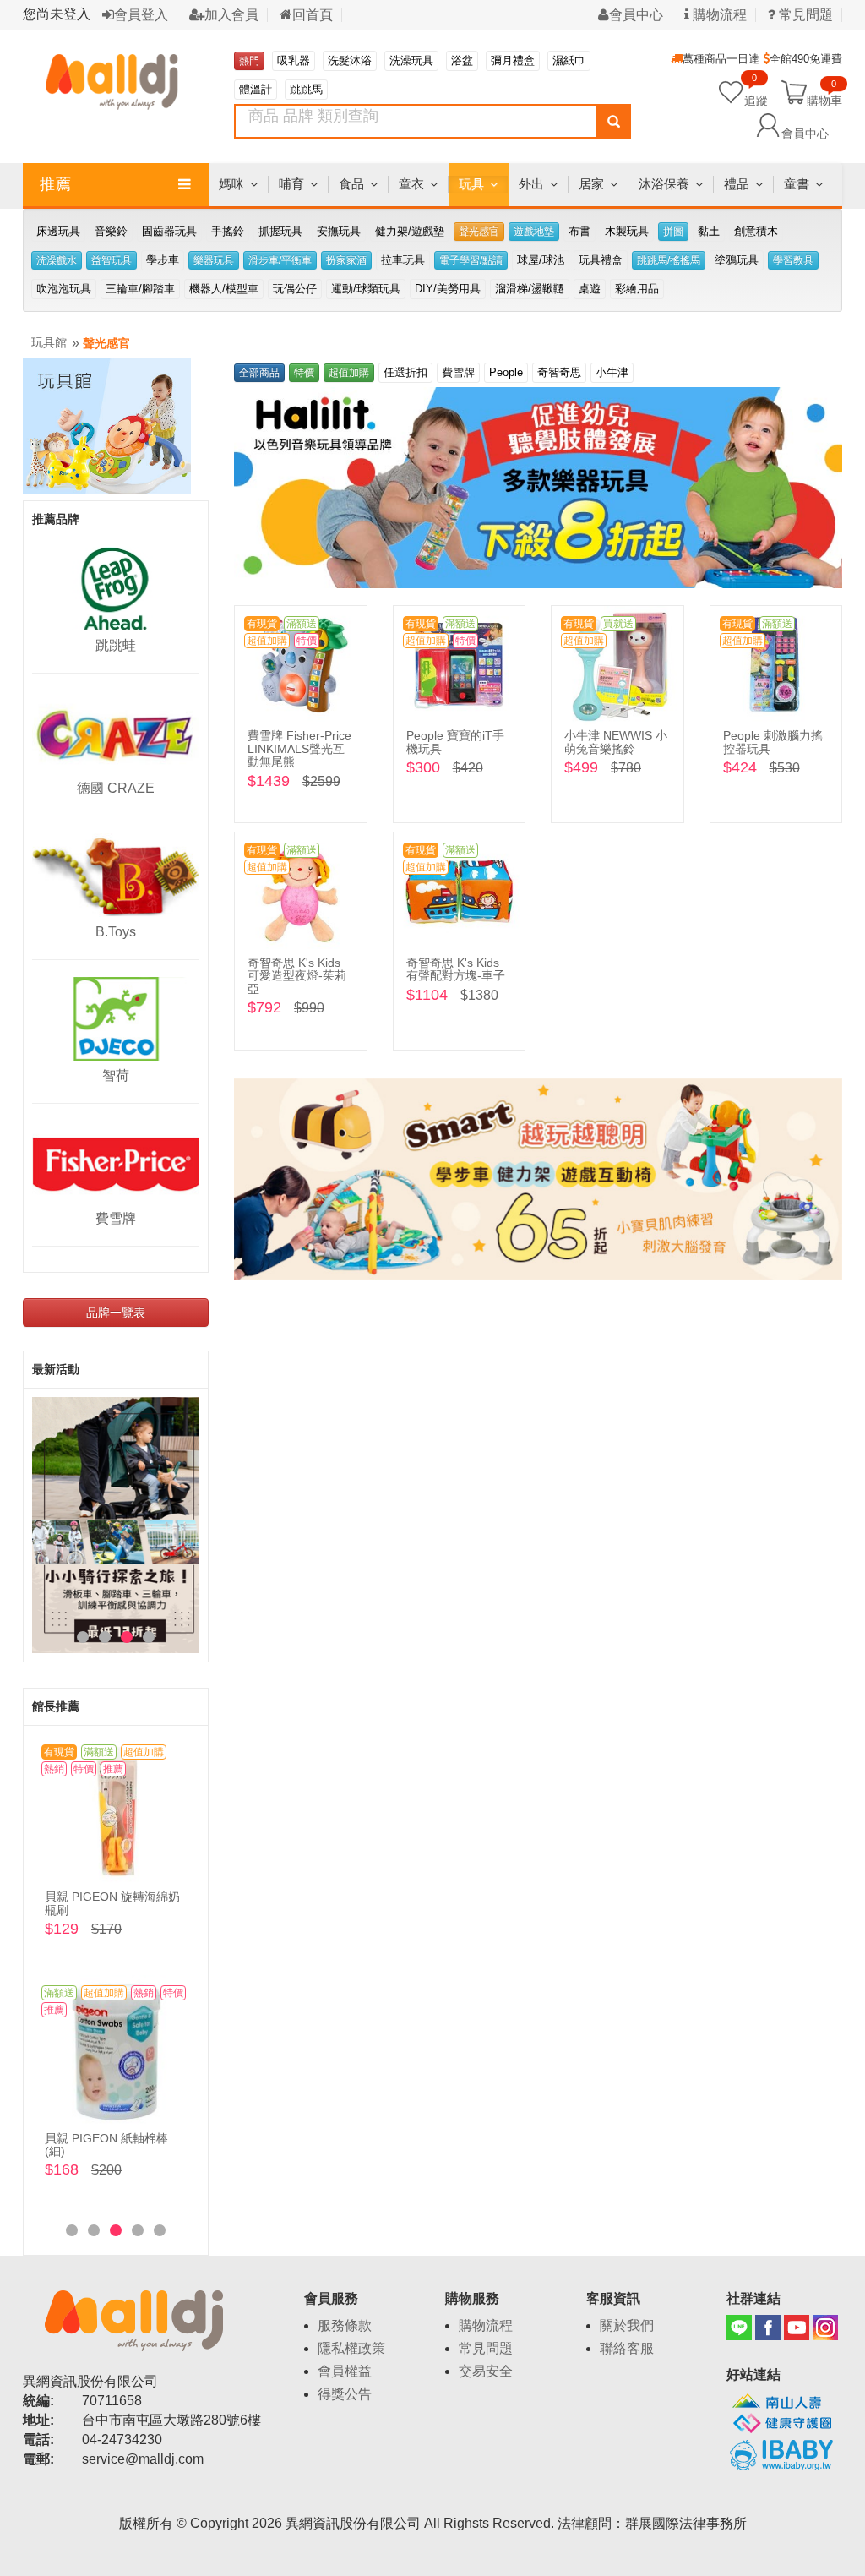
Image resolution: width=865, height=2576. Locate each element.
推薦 (56, 184)
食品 (351, 184)
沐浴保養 (664, 184)
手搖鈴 (228, 231)
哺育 (291, 184)
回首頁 (313, 15)
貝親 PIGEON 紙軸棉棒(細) (106, 2145)
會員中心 (636, 15)
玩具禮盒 (601, 260)
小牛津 (612, 372)
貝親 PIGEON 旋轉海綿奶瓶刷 (112, 1903)
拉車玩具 (403, 260)
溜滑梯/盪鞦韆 (530, 289)
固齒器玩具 (169, 231)
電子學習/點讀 (471, 260)
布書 (579, 231)
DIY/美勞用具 (448, 289)
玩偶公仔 (295, 289)
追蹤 (756, 92)
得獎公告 (345, 2394)
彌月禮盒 (513, 60)
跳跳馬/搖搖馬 (669, 260)
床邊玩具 (58, 231)
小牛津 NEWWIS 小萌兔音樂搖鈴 (616, 742)
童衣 (411, 184)
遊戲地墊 (534, 232)
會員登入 (141, 15)
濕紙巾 (569, 60)
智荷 (116, 1075)
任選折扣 (405, 372)
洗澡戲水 (57, 260)
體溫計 (256, 89)
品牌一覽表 (116, 1313)
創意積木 (756, 231)
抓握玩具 (280, 231)
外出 (531, 184)
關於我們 (627, 2325)
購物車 (824, 100)
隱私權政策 (351, 2348)
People (506, 372)
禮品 (737, 184)
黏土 (709, 231)
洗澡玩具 (411, 60)
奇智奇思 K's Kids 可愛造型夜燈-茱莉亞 (297, 976)
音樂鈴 (111, 231)
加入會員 (231, 15)
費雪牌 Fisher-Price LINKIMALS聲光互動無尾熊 (299, 748)
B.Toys (116, 932)
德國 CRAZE (116, 788)
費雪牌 (116, 1218)
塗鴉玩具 (737, 260)
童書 (797, 184)
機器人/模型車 (224, 289)
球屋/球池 (541, 260)
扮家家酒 (346, 260)
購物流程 (718, 15)
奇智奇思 (559, 372)
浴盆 (462, 60)
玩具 (471, 184)
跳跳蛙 (116, 645)
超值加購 (349, 373)
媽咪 (231, 184)
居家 (591, 184)
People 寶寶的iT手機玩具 (455, 742)
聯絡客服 (627, 2348)
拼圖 (673, 232)
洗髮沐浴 (350, 60)
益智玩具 (112, 260)
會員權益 (345, 2371)
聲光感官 (479, 232)
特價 (304, 373)
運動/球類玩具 (366, 289)
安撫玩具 (339, 231)
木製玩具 (627, 231)
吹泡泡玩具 (64, 289)
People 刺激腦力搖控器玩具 (773, 742)
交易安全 (486, 2371)
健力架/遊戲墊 (410, 231)
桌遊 (590, 289)
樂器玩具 (214, 260)
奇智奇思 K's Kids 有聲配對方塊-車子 (456, 969)
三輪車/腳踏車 (140, 289)
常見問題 (486, 2348)
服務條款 (345, 2325)
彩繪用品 (637, 289)
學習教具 (793, 260)
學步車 (163, 260)
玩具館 (49, 342)
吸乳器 (294, 60)
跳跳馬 (306, 89)
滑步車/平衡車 (280, 260)
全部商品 (259, 373)
